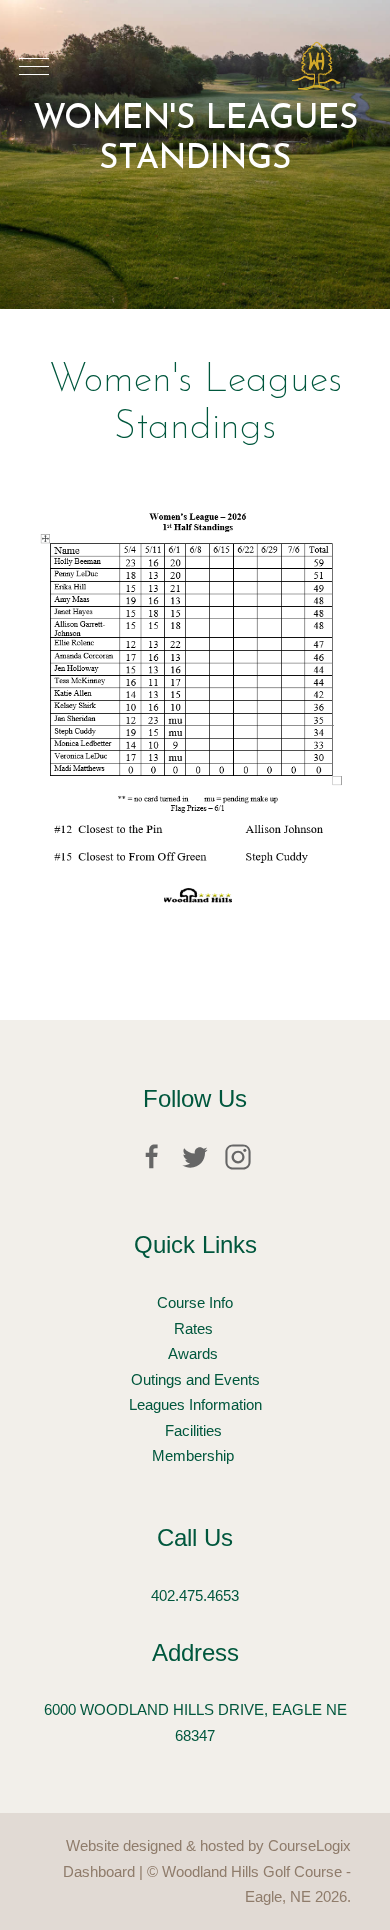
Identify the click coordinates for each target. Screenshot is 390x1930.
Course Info (195, 1302)
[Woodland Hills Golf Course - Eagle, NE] (316, 66)
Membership (195, 1455)
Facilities (195, 1430)
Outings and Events (195, 1379)
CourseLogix (309, 1845)
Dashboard (99, 1871)
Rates (195, 1328)
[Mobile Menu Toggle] (34, 66)
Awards (195, 1353)
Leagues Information (195, 1404)
